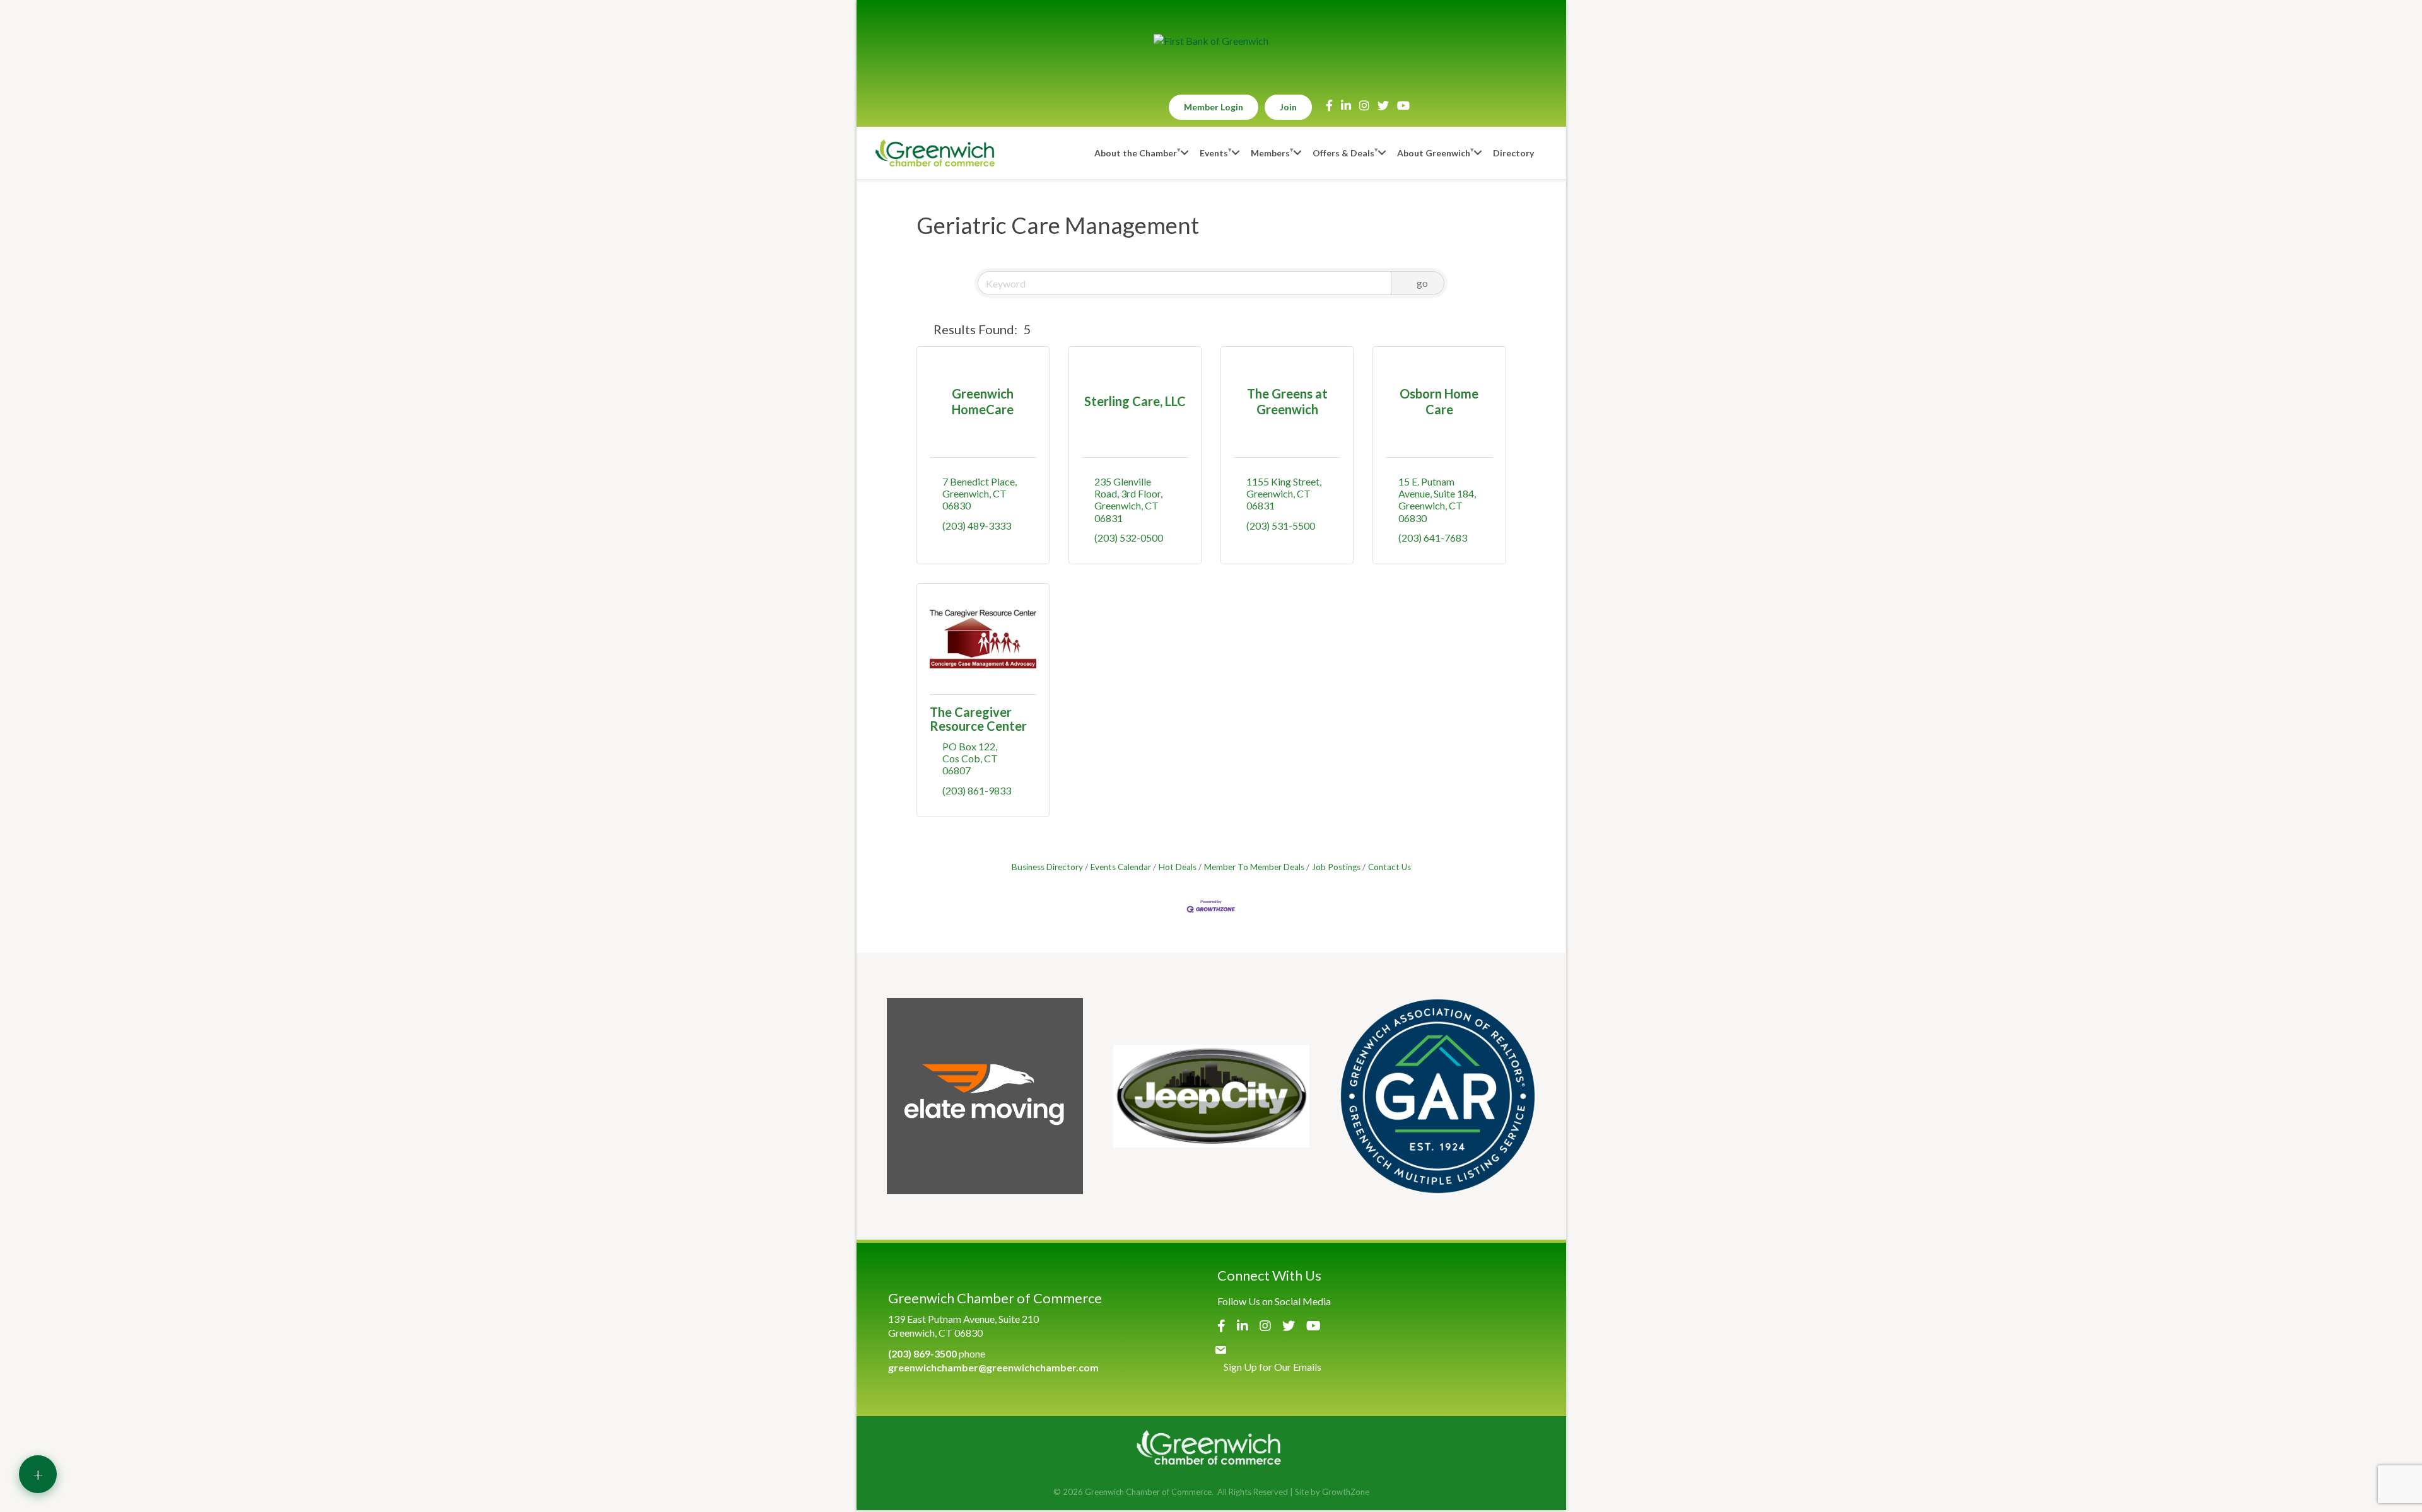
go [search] (1422, 283)
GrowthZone (1346, 1492)
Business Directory (1047, 867)
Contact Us (1389, 867)
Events (1214, 153)
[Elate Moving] (985, 1096)
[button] (922, 329)
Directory (1513, 153)
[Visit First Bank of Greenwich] (1211, 41)
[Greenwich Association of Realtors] (1438, 1096)
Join (1288, 107)
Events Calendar (1121, 867)
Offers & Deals (1343, 153)
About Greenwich (1434, 153)
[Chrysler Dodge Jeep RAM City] (1211, 1096)
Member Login (1214, 107)
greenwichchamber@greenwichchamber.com (993, 1367)
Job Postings (1336, 867)
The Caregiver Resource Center (978, 719)
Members (1270, 153)
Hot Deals (1178, 867)
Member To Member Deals (1254, 867)
